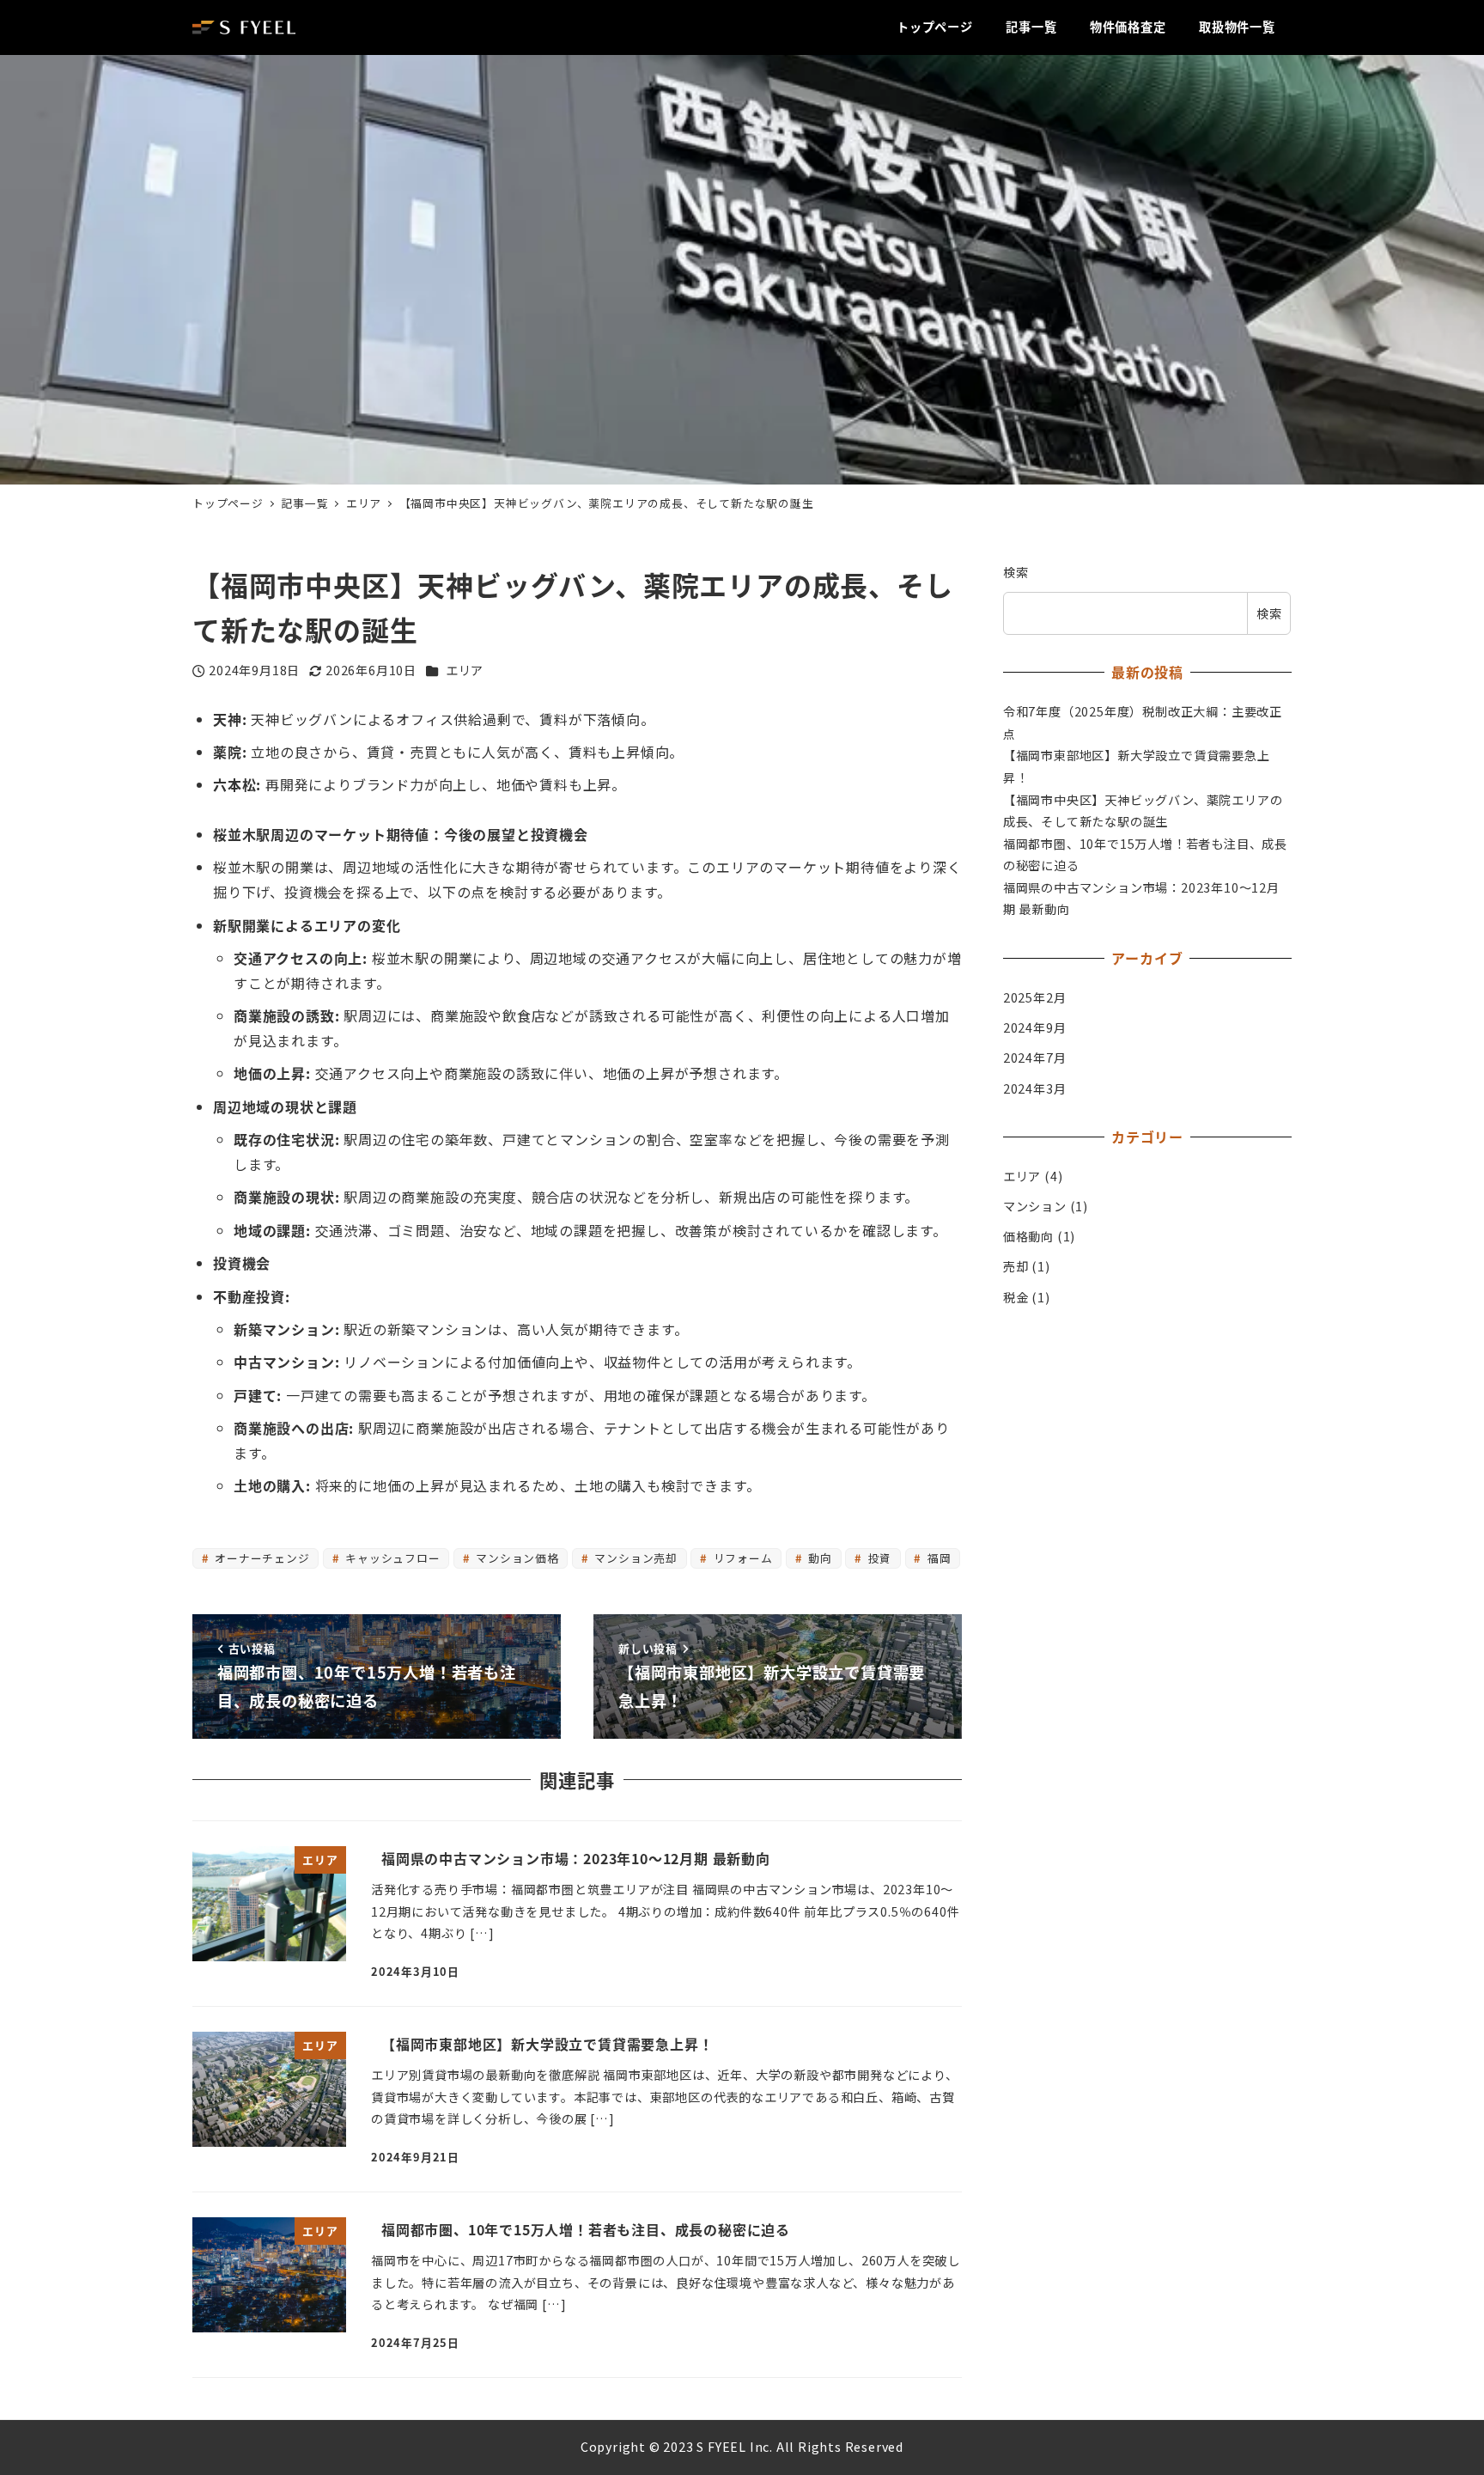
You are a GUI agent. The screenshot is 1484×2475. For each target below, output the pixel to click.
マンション (1035, 1206)
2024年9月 (1035, 1027)
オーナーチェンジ (260, 1558)
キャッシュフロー (391, 1558)
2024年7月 (1035, 1058)
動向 (819, 1558)
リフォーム (742, 1558)
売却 (1016, 1266)
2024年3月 (1035, 1088)
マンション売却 (635, 1558)
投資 (878, 1558)
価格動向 (1028, 1236)
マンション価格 (515, 1558)
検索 (1016, 572)
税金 (1016, 1297)
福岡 (937, 1558)
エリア (465, 670)
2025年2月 (1035, 997)
